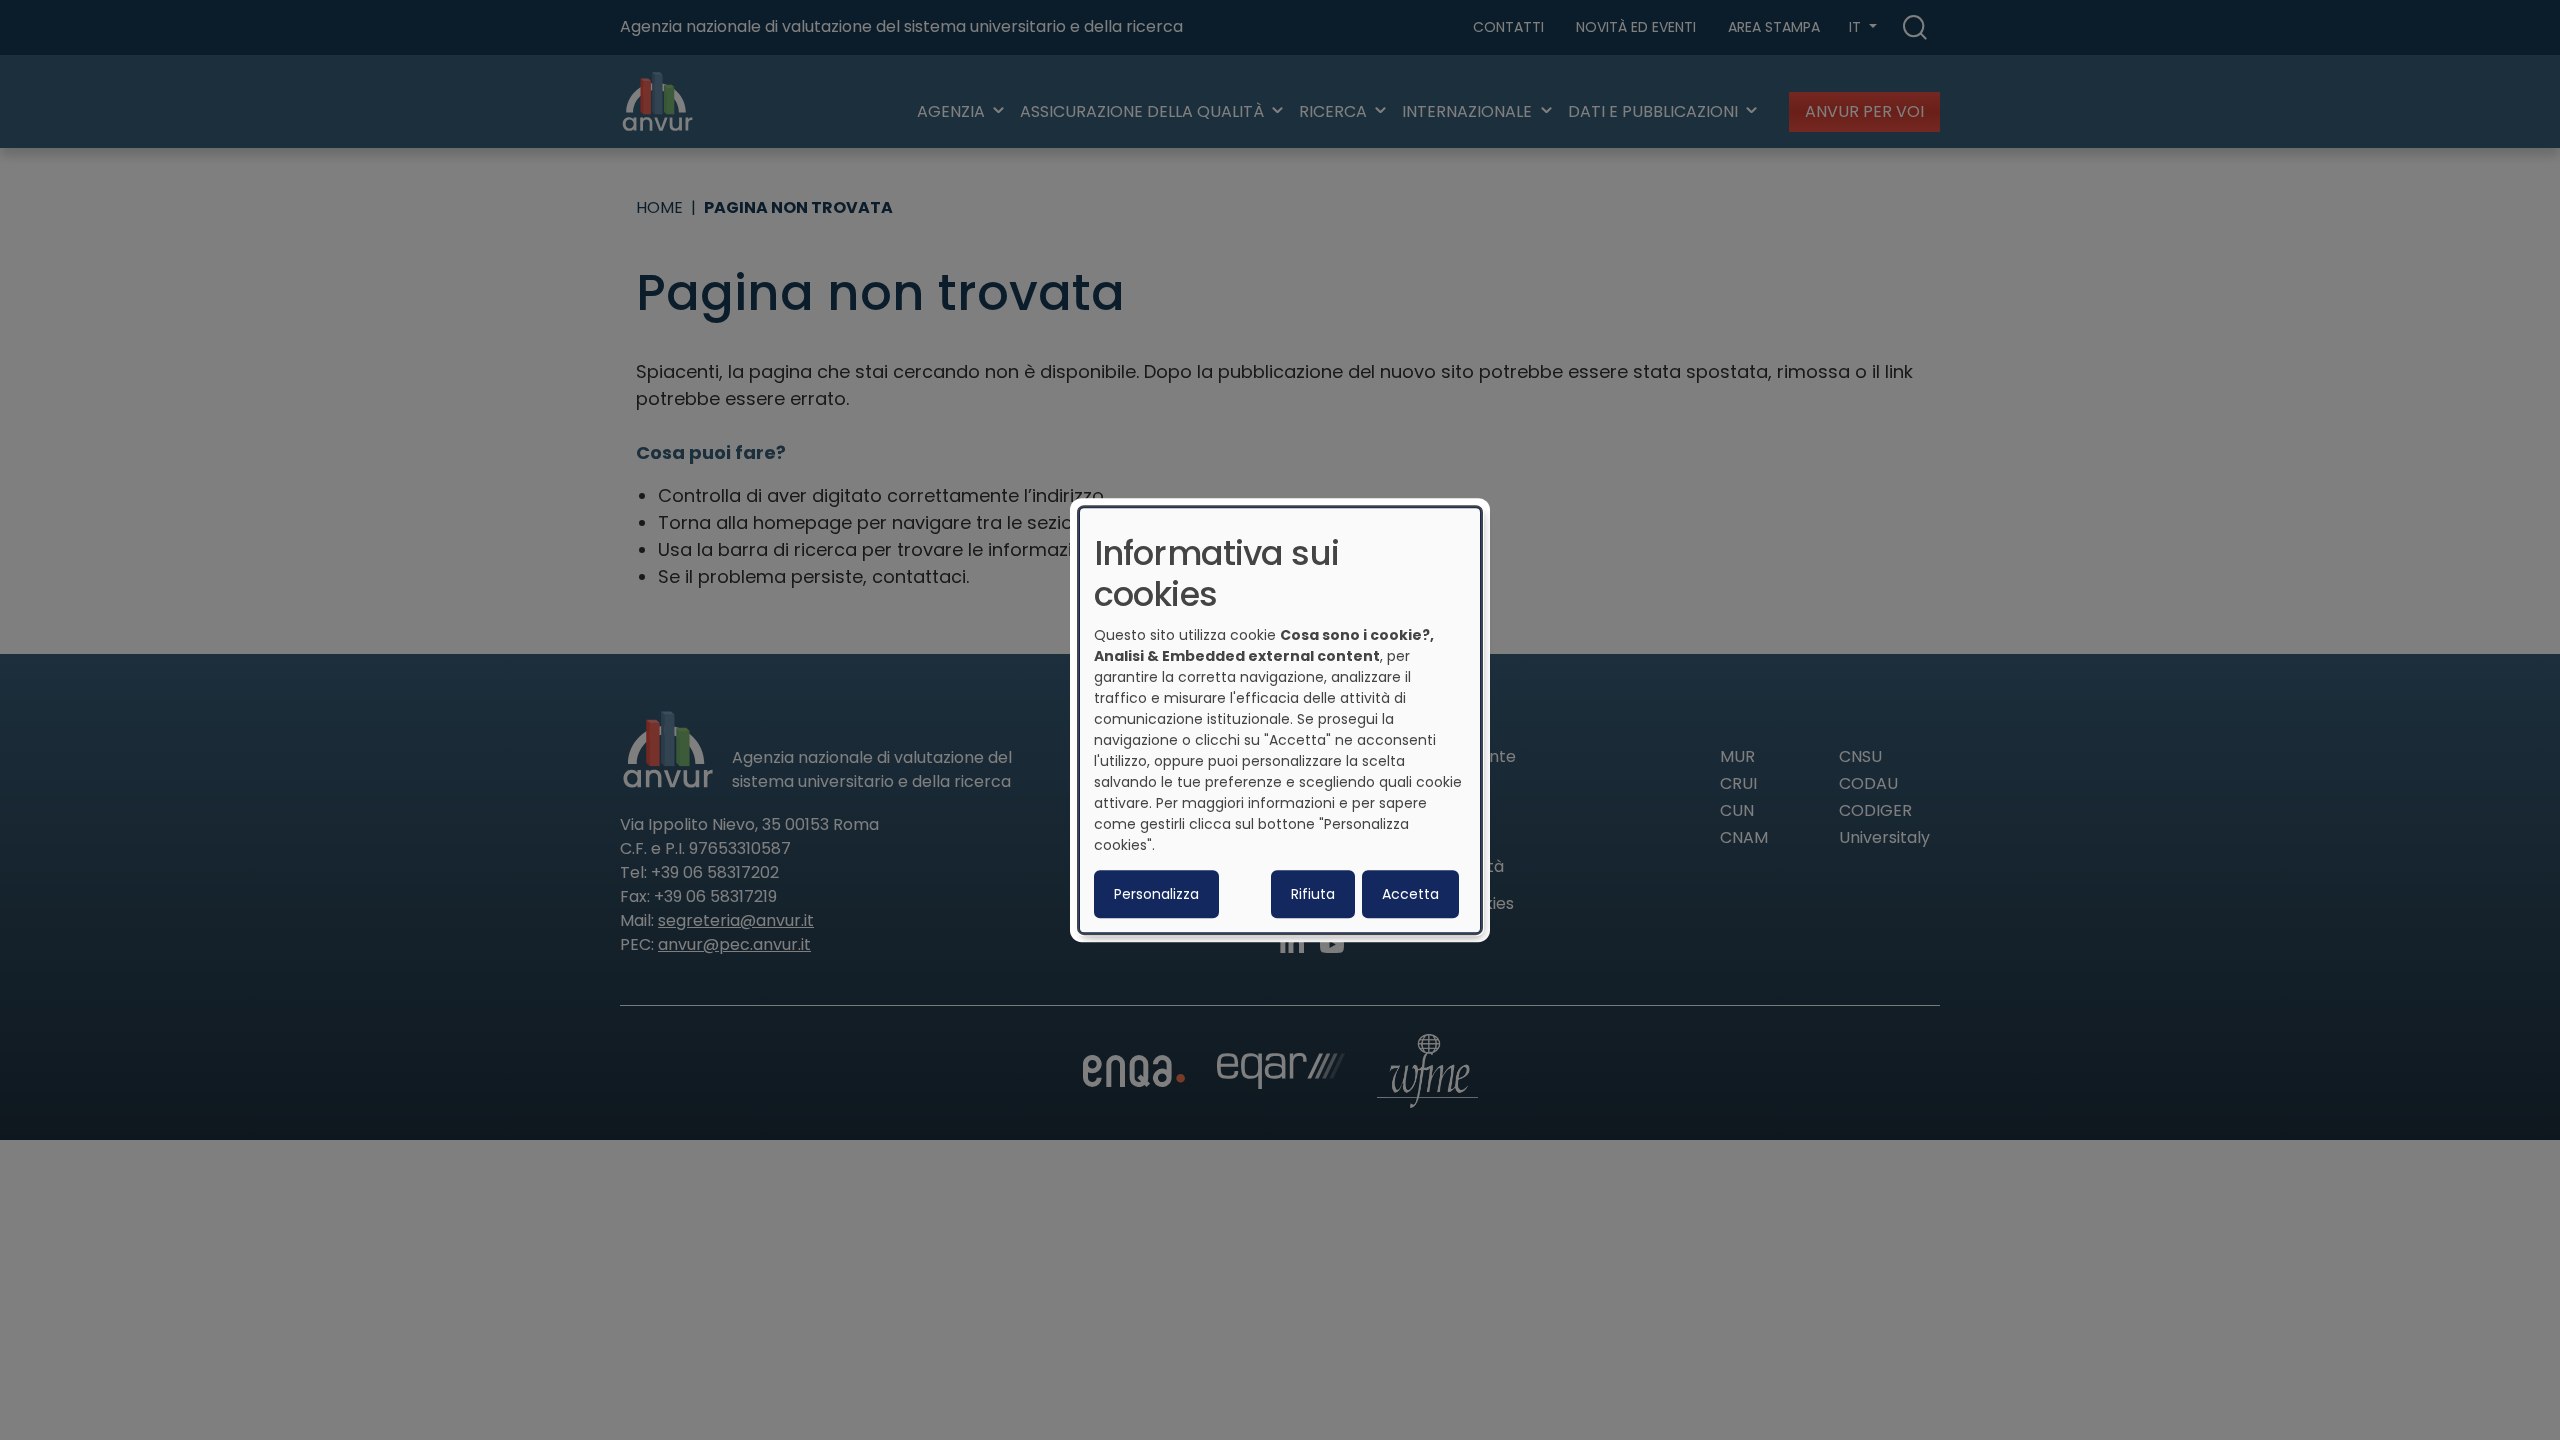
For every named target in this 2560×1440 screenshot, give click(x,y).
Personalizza (1156, 894)
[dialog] (1280, 720)
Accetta (1410, 894)
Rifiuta (1313, 894)
